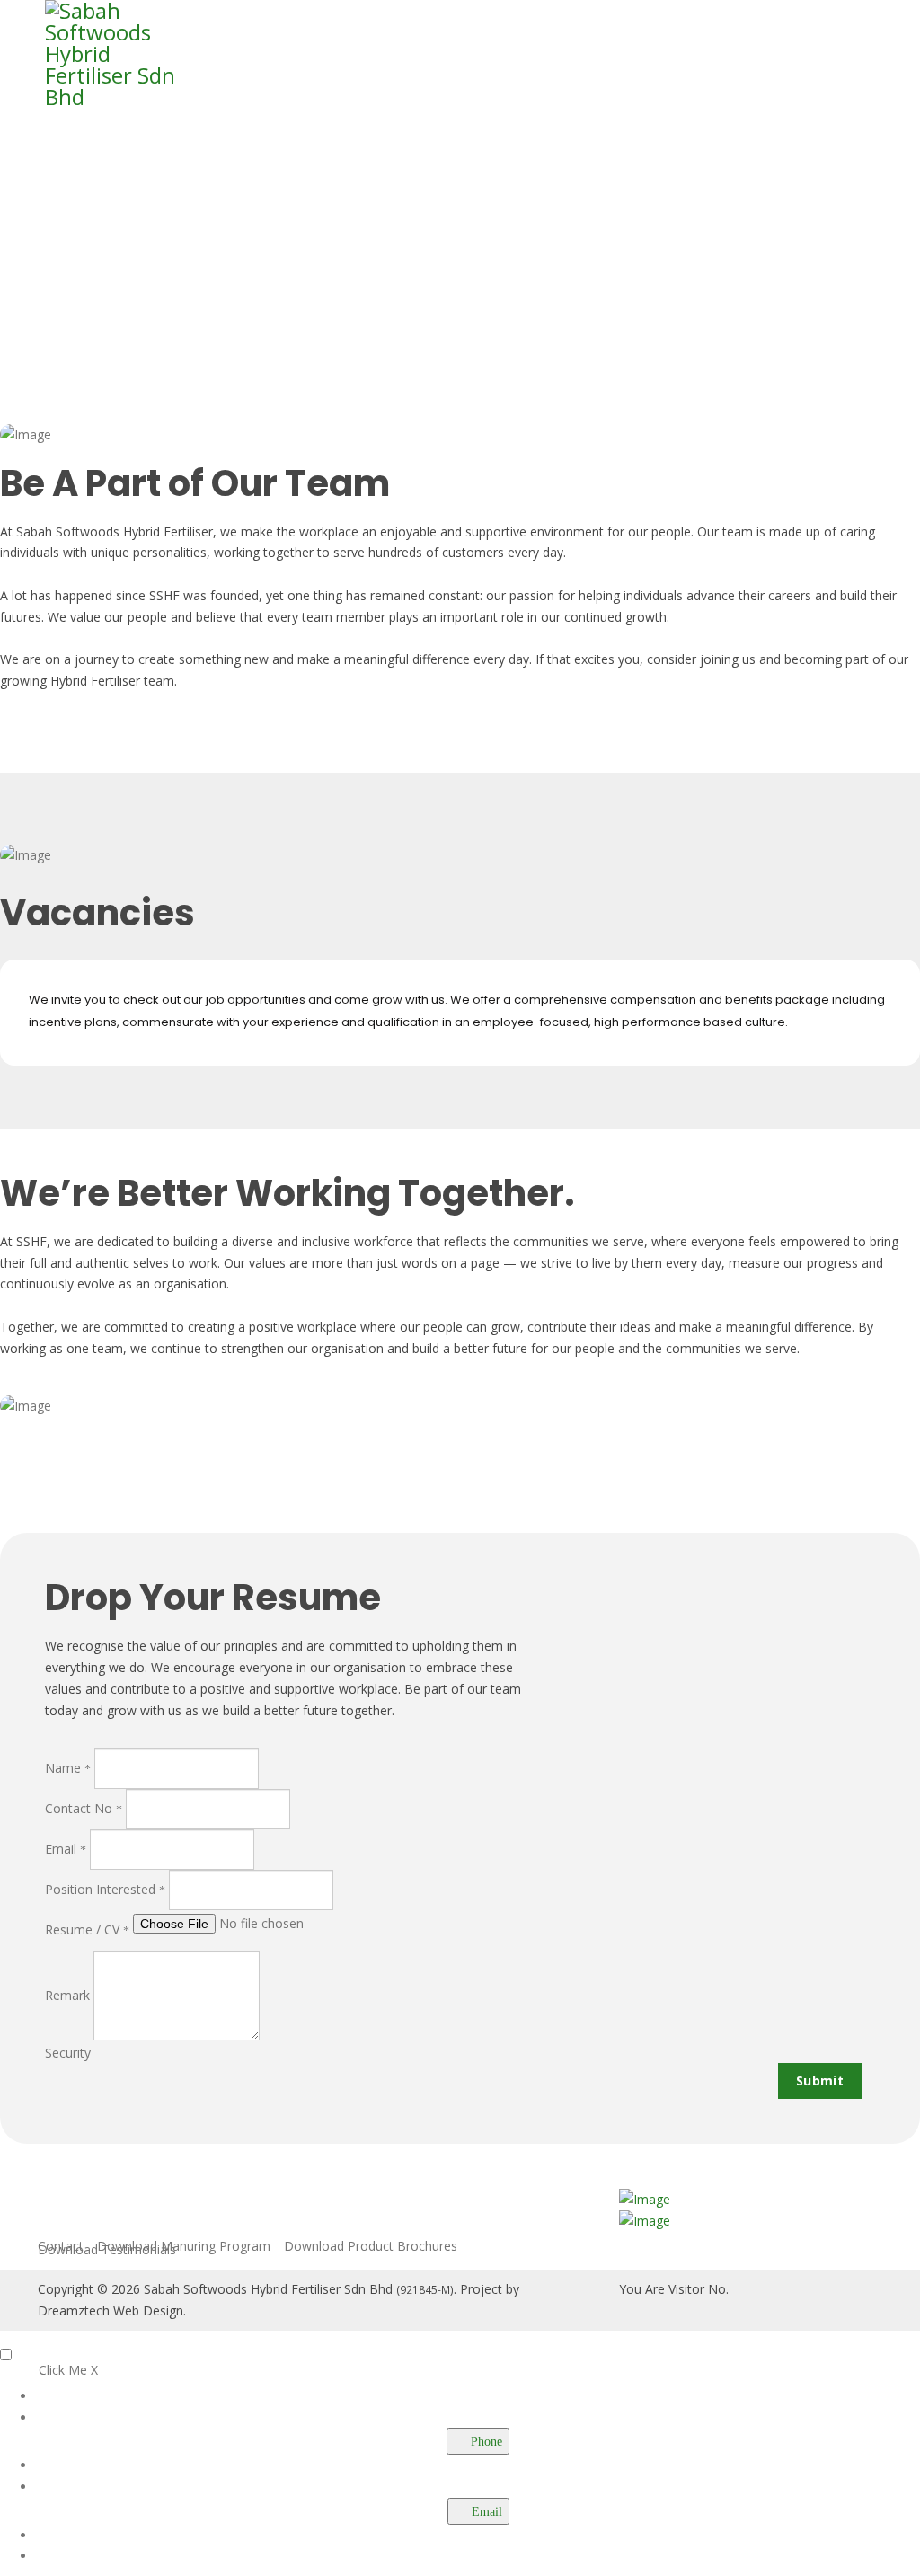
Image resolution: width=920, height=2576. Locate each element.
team (159, 681)
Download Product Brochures (371, 2246)
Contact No (80, 1808)
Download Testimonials (107, 2250)
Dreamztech (74, 2310)
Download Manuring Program (184, 2246)
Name (65, 1768)
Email (62, 1849)
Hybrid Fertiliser (95, 681)
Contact (61, 2246)
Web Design (148, 2310)
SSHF (164, 595)
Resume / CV (84, 1930)
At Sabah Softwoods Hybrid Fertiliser (106, 531)
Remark (67, 1995)
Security (68, 2053)
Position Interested (102, 1889)
